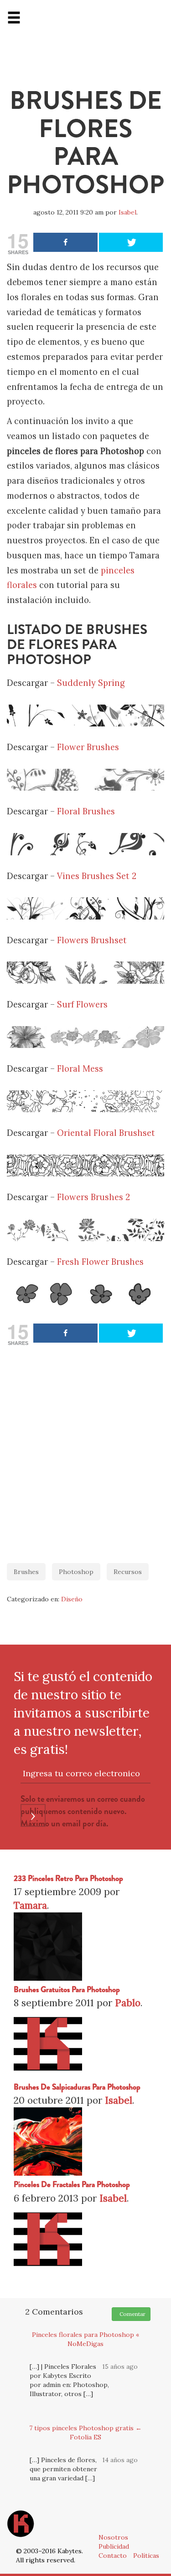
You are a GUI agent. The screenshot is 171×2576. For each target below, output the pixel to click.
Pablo (128, 2003)
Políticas (146, 2556)
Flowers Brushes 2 (93, 1197)
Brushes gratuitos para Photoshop (67, 1990)
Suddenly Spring (91, 683)
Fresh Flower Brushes (100, 1262)
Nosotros (113, 2537)
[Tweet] (131, 242)
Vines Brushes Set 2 (97, 876)
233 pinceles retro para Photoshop (68, 1878)
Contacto (113, 2556)
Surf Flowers (82, 1004)
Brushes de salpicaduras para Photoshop (77, 2087)
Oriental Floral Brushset (106, 1133)
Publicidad (114, 2546)
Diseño (72, 1599)
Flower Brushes (88, 747)
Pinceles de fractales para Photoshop (72, 2185)
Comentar (131, 2314)
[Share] (65, 242)
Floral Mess (80, 1069)
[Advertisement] (85, 1450)
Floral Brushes (86, 811)
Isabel (127, 212)
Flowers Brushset (92, 940)
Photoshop (76, 1572)
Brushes (26, 1572)
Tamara (30, 1905)
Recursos (128, 1572)
